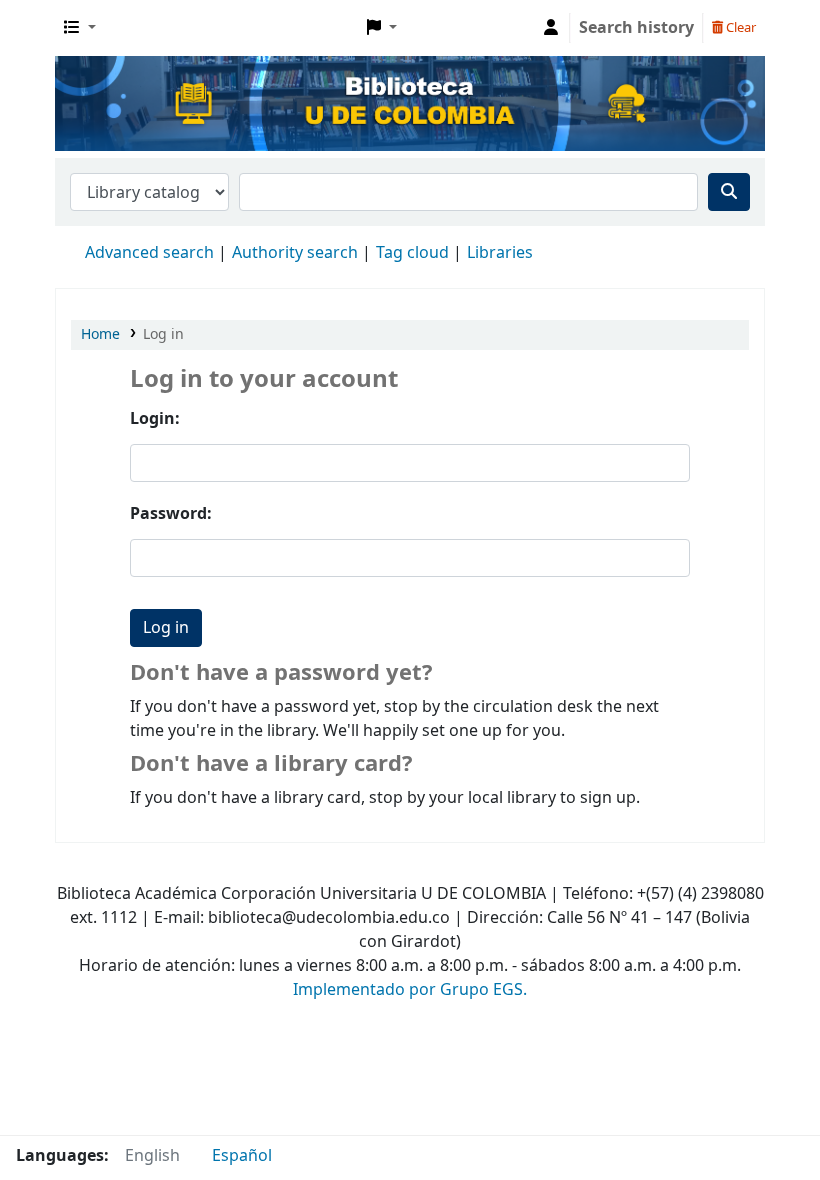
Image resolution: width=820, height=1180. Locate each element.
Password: (171, 514)
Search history (636, 28)
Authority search (295, 253)
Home (100, 334)
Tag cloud (412, 253)
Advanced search (149, 253)
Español (242, 1156)
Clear (739, 27)
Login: (155, 419)
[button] (80, 28)
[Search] (729, 192)
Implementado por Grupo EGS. (410, 990)
